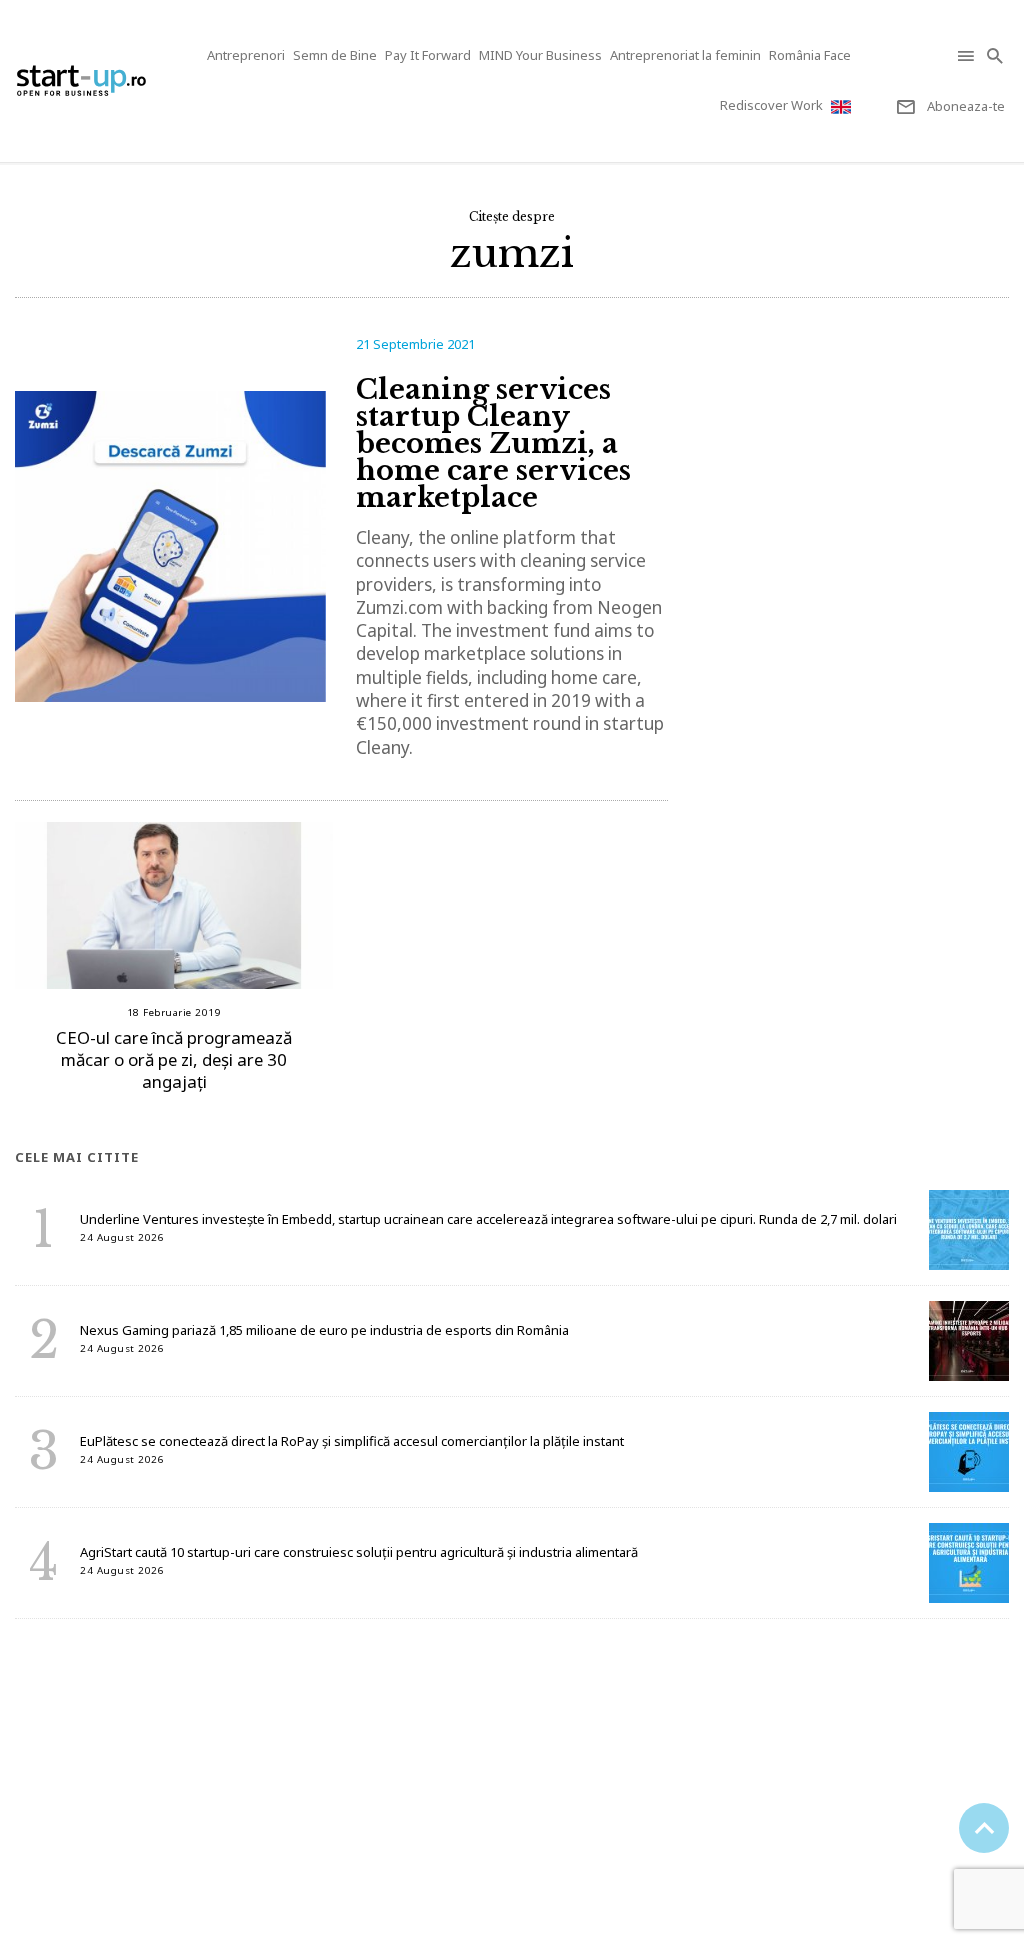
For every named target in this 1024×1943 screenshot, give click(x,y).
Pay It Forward (428, 55)
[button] (967, 55)
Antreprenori (246, 55)
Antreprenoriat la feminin (685, 55)
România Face (810, 55)
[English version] (843, 106)
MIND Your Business (540, 55)
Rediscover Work (771, 105)
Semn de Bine (335, 55)
